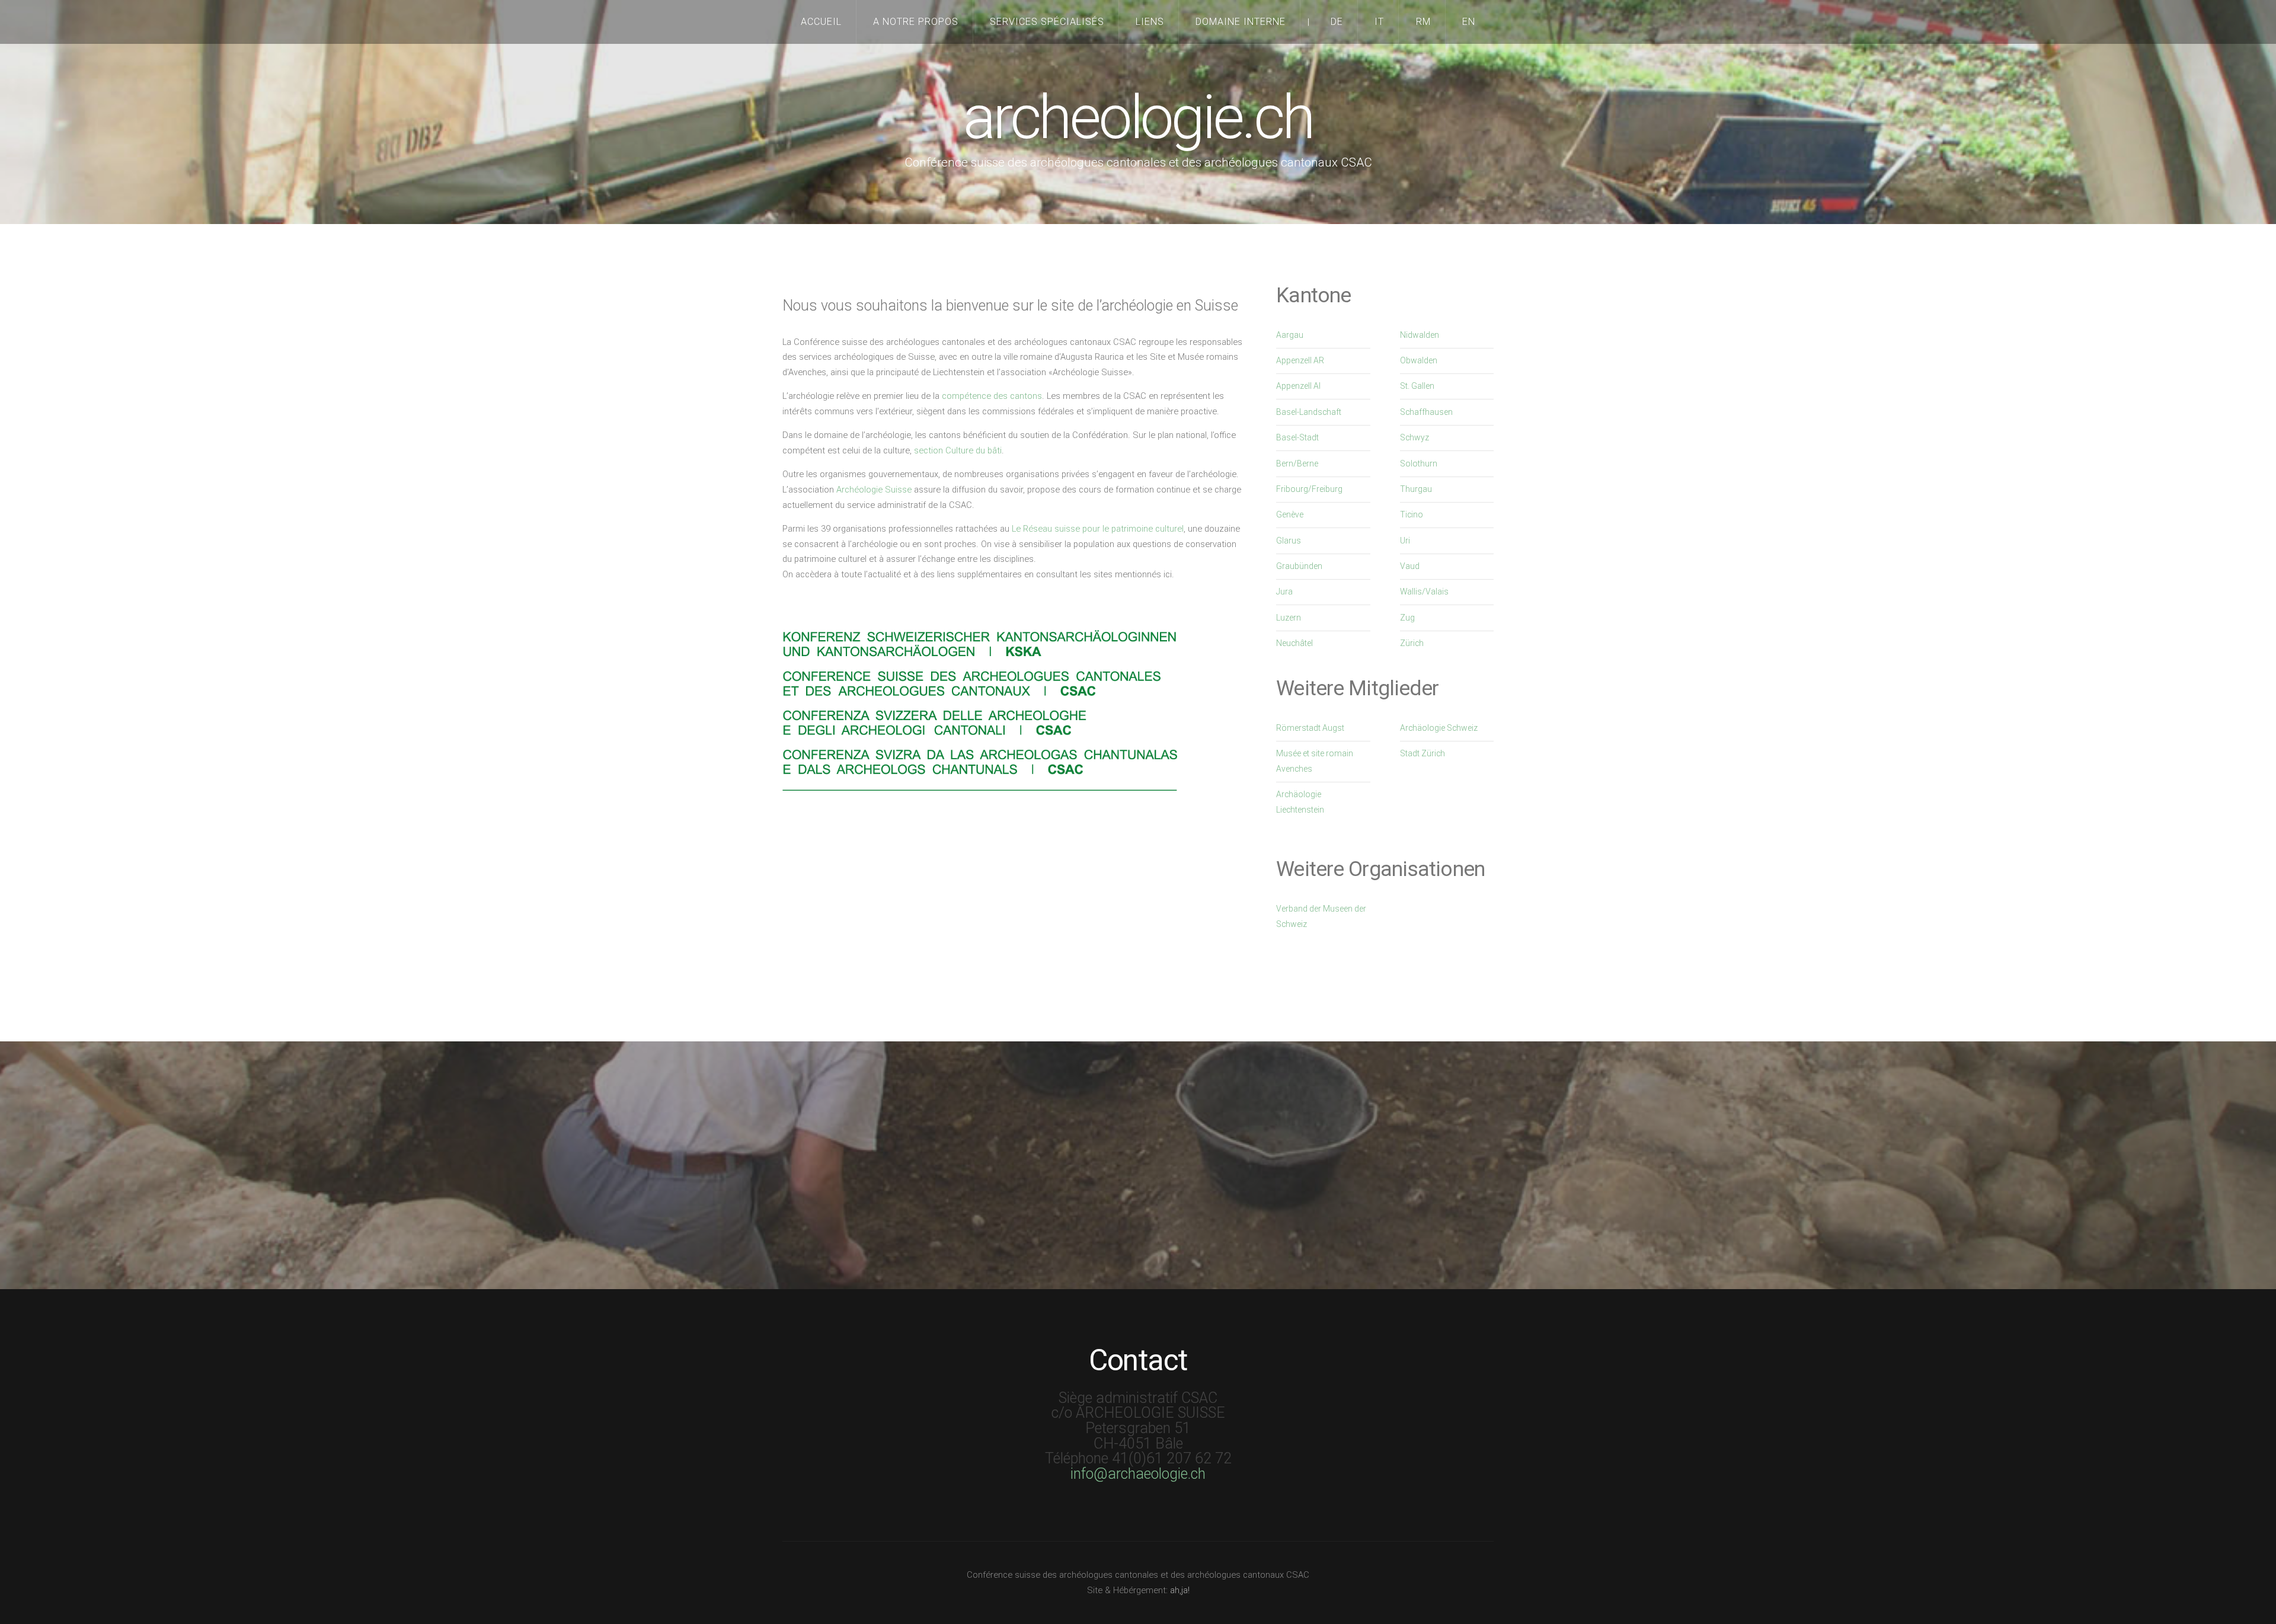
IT (1379, 22)
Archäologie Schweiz (1439, 728)
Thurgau (1416, 489)
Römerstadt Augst (1310, 728)
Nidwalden (1420, 335)
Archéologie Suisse (874, 490)
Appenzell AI (1298, 386)
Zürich (1412, 643)
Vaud (1410, 566)
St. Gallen (1417, 386)
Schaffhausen (1426, 412)
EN (1469, 22)
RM (1423, 22)
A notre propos (916, 22)
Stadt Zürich (1422, 753)
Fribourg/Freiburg (1309, 489)
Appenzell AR (1300, 360)
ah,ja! (1180, 1590)
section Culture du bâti (958, 450)
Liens (1150, 22)
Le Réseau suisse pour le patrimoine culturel (1098, 529)
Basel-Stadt (1297, 437)
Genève (1290, 514)
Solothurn (1419, 463)
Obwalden (1419, 360)
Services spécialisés (1047, 22)
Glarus (1289, 541)
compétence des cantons (992, 396)
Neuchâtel (1294, 643)
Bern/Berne (1297, 463)
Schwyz (1414, 437)
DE (1337, 22)
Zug (1407, 618)
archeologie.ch (1138, 118)
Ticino (1412, 514)
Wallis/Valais (1424, 592)
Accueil (821, 22)
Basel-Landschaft (1309, 412)
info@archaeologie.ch (1138, 1474)
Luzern (1289, 618)
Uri (1405, 541)
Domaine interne (1241, 22)
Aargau (1290, 335)
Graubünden (1299, 566)
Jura (1284, 592)
